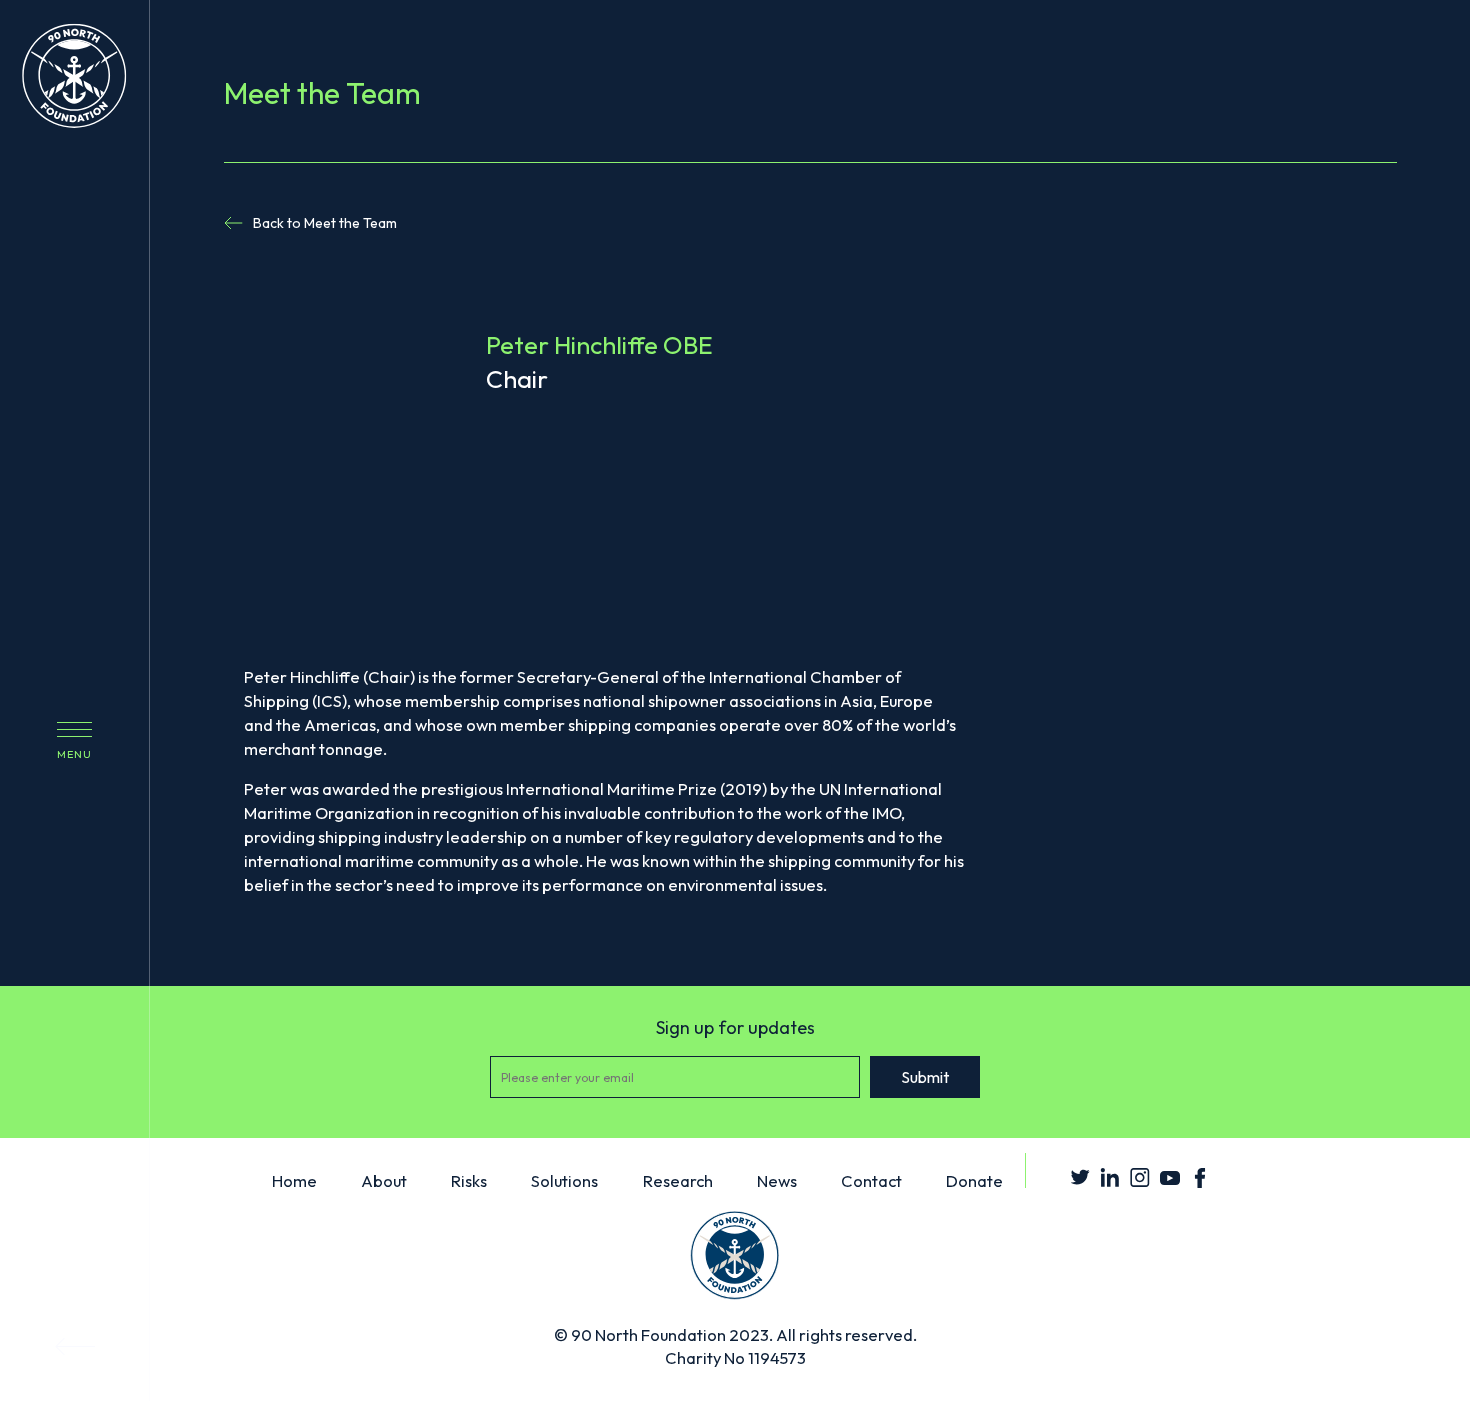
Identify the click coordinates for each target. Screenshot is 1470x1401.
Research (678, 1180)
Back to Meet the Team (325, 223)
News (777, 1180)
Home (294, 1180)
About (384, 1180)
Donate (974, 1180)
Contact (871, 1180)
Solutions (564, 1180)
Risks (469, 1180)
